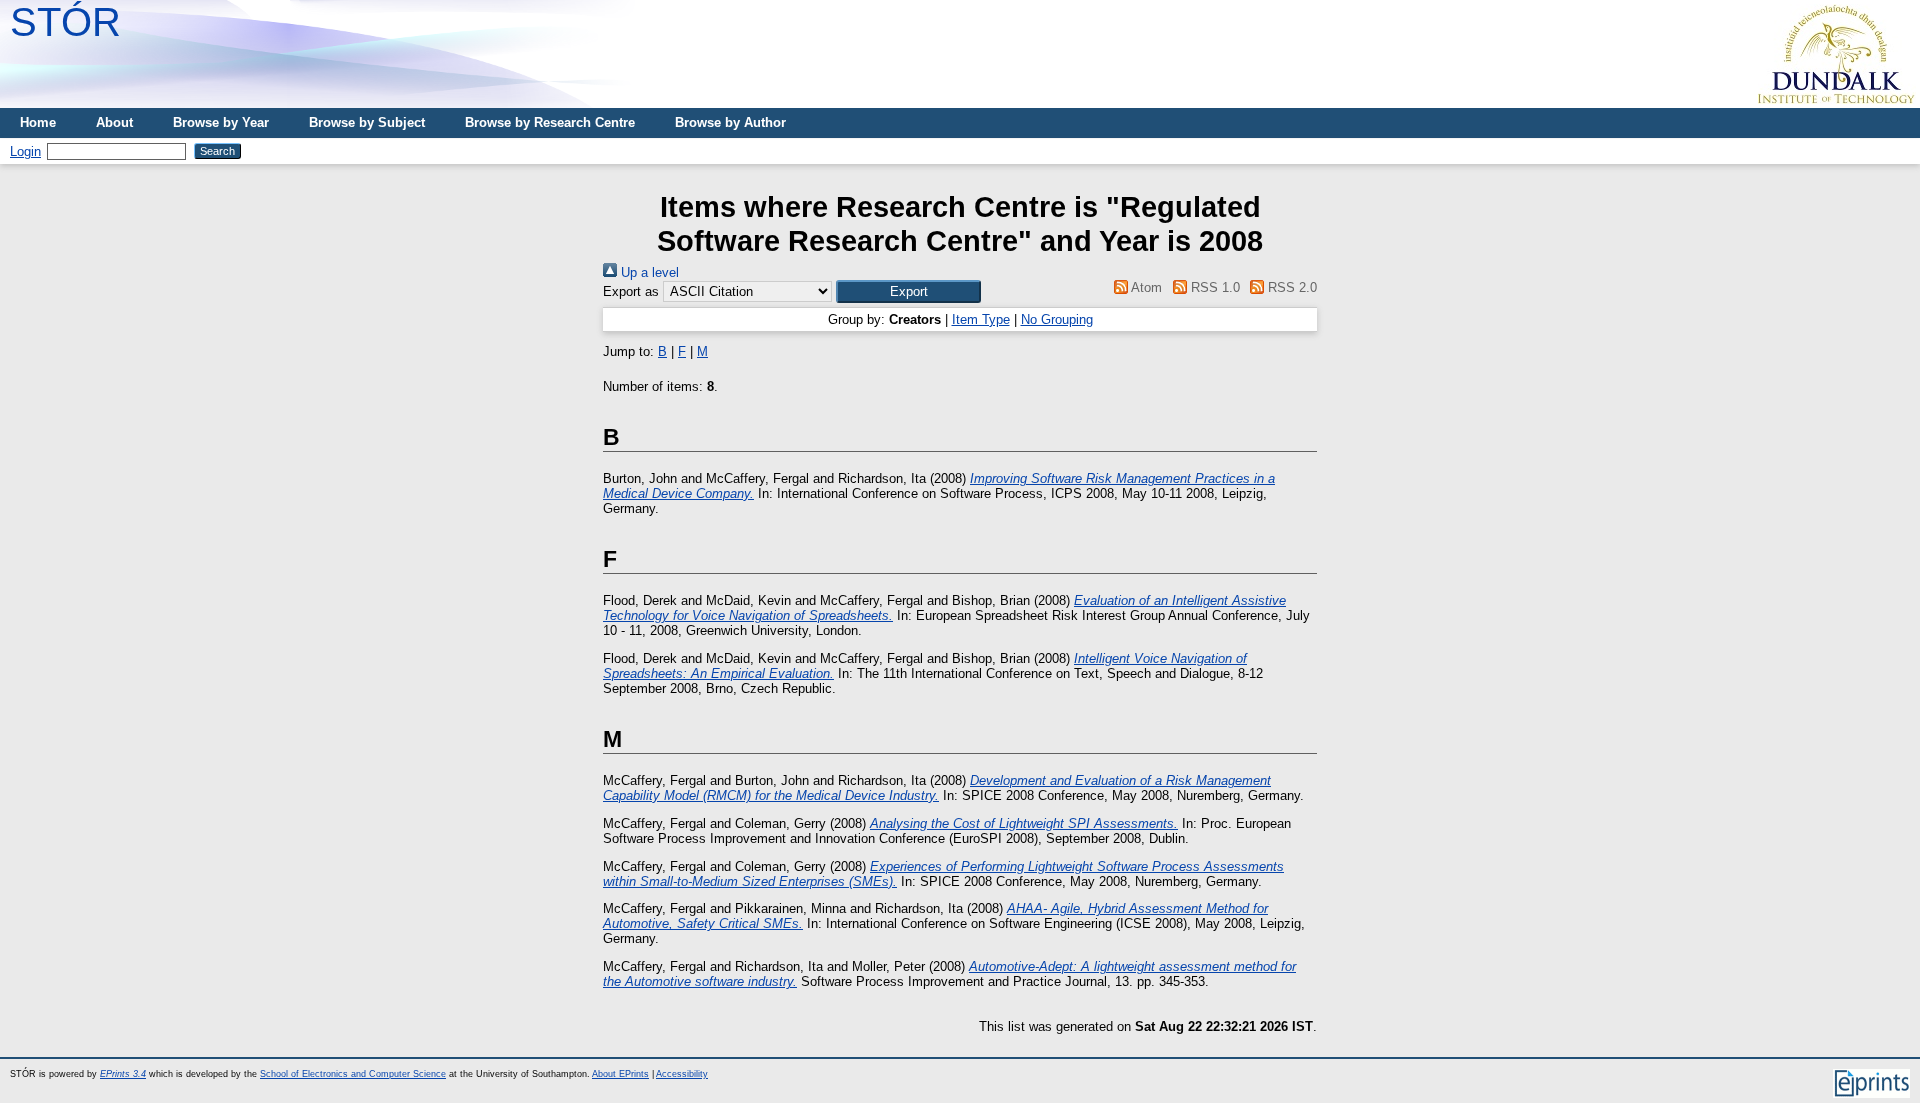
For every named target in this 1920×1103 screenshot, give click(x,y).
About (114, 122)
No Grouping (1057, 319)
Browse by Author (730, 122)
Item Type (981, 319)
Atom (1145, 287)
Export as (631, 291)
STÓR (65, 22)
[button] (908, 291)
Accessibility (682, 1074)
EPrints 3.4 (123, 1074)
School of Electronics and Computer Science (353, 1074)
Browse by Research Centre (550, 122)
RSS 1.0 (1213, 287)
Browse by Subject (367, 122)
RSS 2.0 (1290, 287)
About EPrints (620, 1074)
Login (25, 151)
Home (38, 122)
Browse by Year (221, 122)
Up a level (648, 272)
